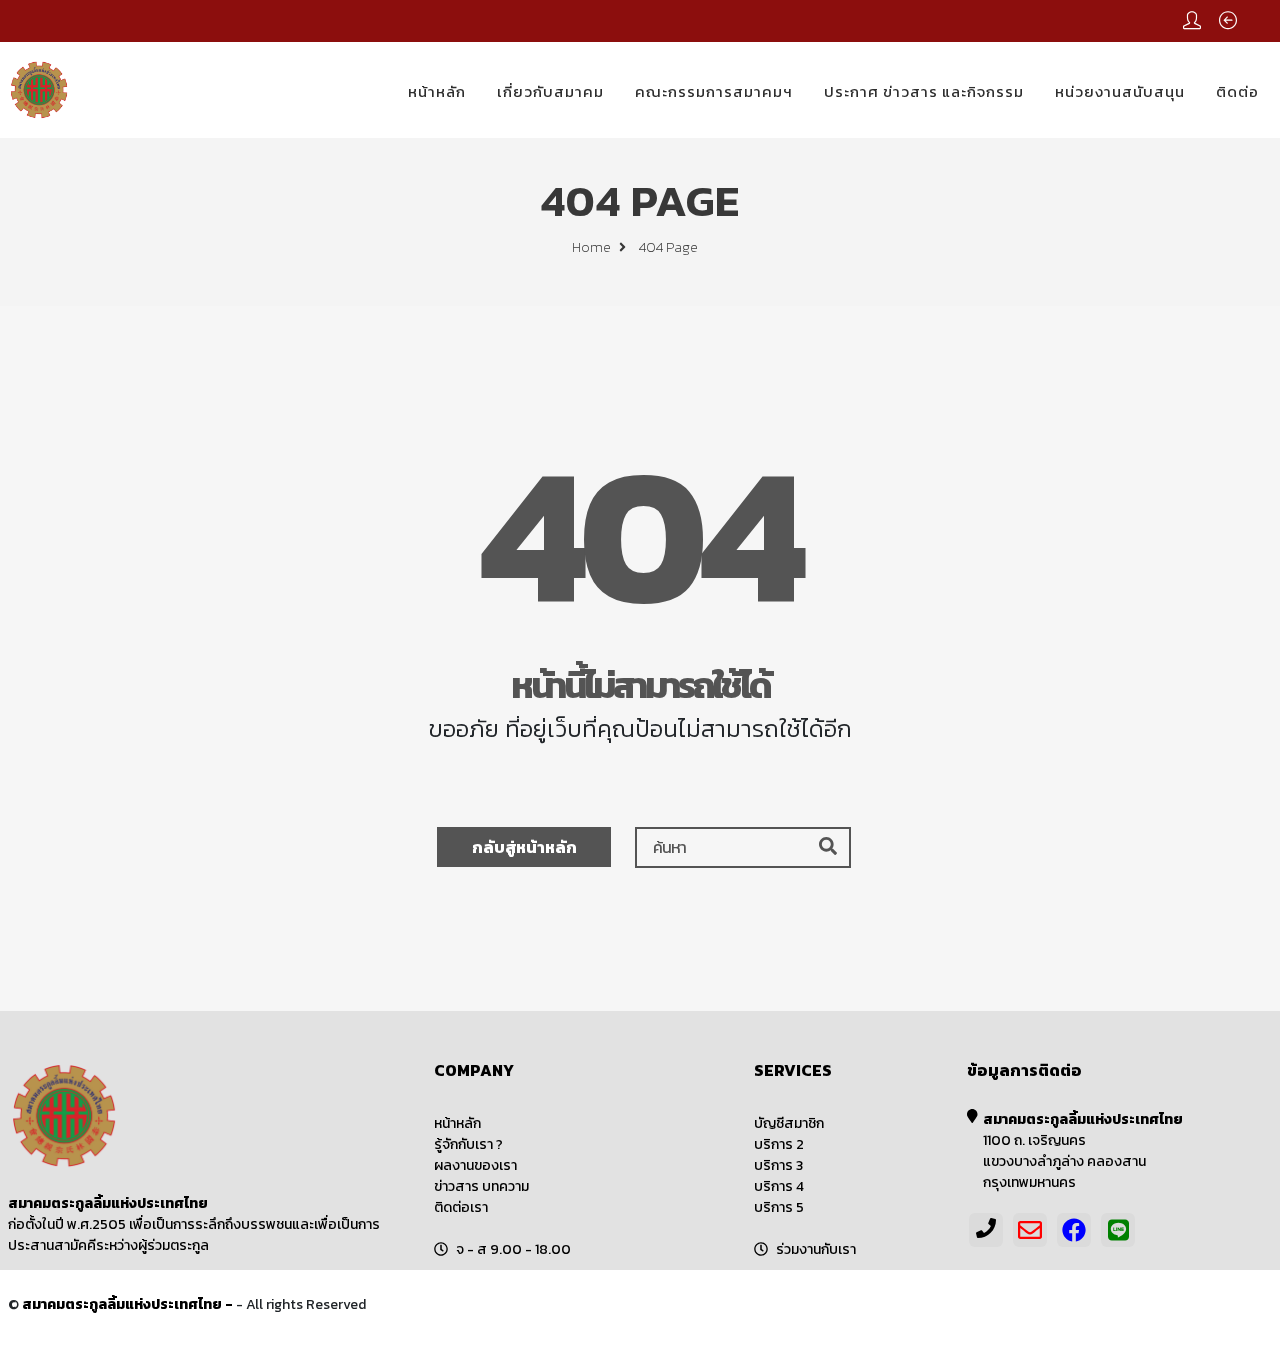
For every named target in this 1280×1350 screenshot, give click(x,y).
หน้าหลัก (437, 91)
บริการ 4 (779, 1186)
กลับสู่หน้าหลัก (524, 847)
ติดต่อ (1237, 91)
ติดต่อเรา (461, 1207)
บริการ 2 (779, 1144)
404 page (668, 247)
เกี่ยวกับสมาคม (550, 91)
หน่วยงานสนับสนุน (1120, 91)
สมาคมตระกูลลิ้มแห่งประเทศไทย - (129, 1304)
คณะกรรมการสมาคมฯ (714, 91)
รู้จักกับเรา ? (468, 1144)
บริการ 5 (779, 1207)
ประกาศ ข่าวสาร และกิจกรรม (924, 91)
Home (593, 247)
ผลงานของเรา (475, 1165)
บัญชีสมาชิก (789, 1123)
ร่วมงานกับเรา (816, 1249)
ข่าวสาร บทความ (481, 1186)
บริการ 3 (778, 1165)
